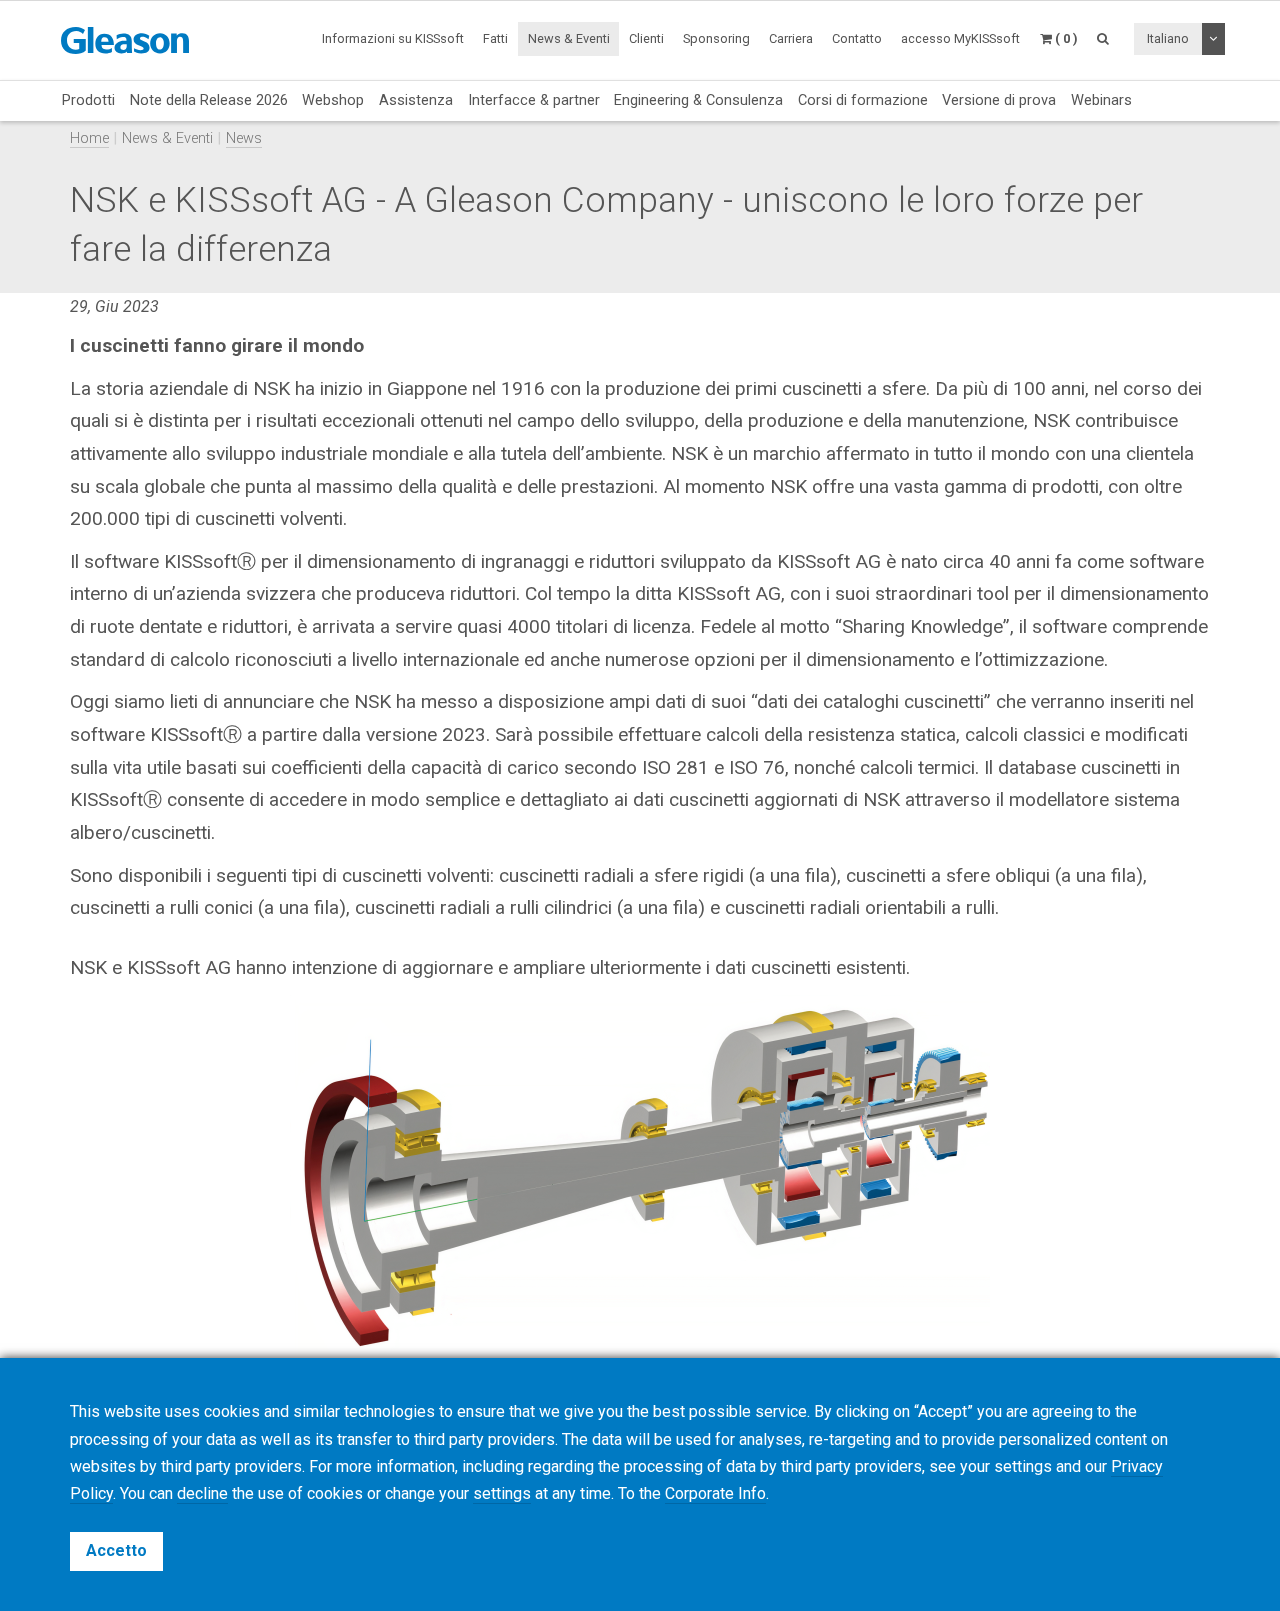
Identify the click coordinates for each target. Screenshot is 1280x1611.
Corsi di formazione (863, 100)
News (244, 138)
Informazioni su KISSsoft (393, 38)
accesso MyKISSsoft (960, 38)
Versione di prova (999, 100)
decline (202, 1493)
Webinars (1101, 100)
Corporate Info (715, 1493)
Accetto (116, 1550)
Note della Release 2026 (209, 100)
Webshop (333, 100)
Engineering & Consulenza (698, 100)
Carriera (791, 38)
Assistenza (416, 100)
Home (89, 138)
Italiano (1168, 38)
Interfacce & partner (534, 100)
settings (502, 1493)
